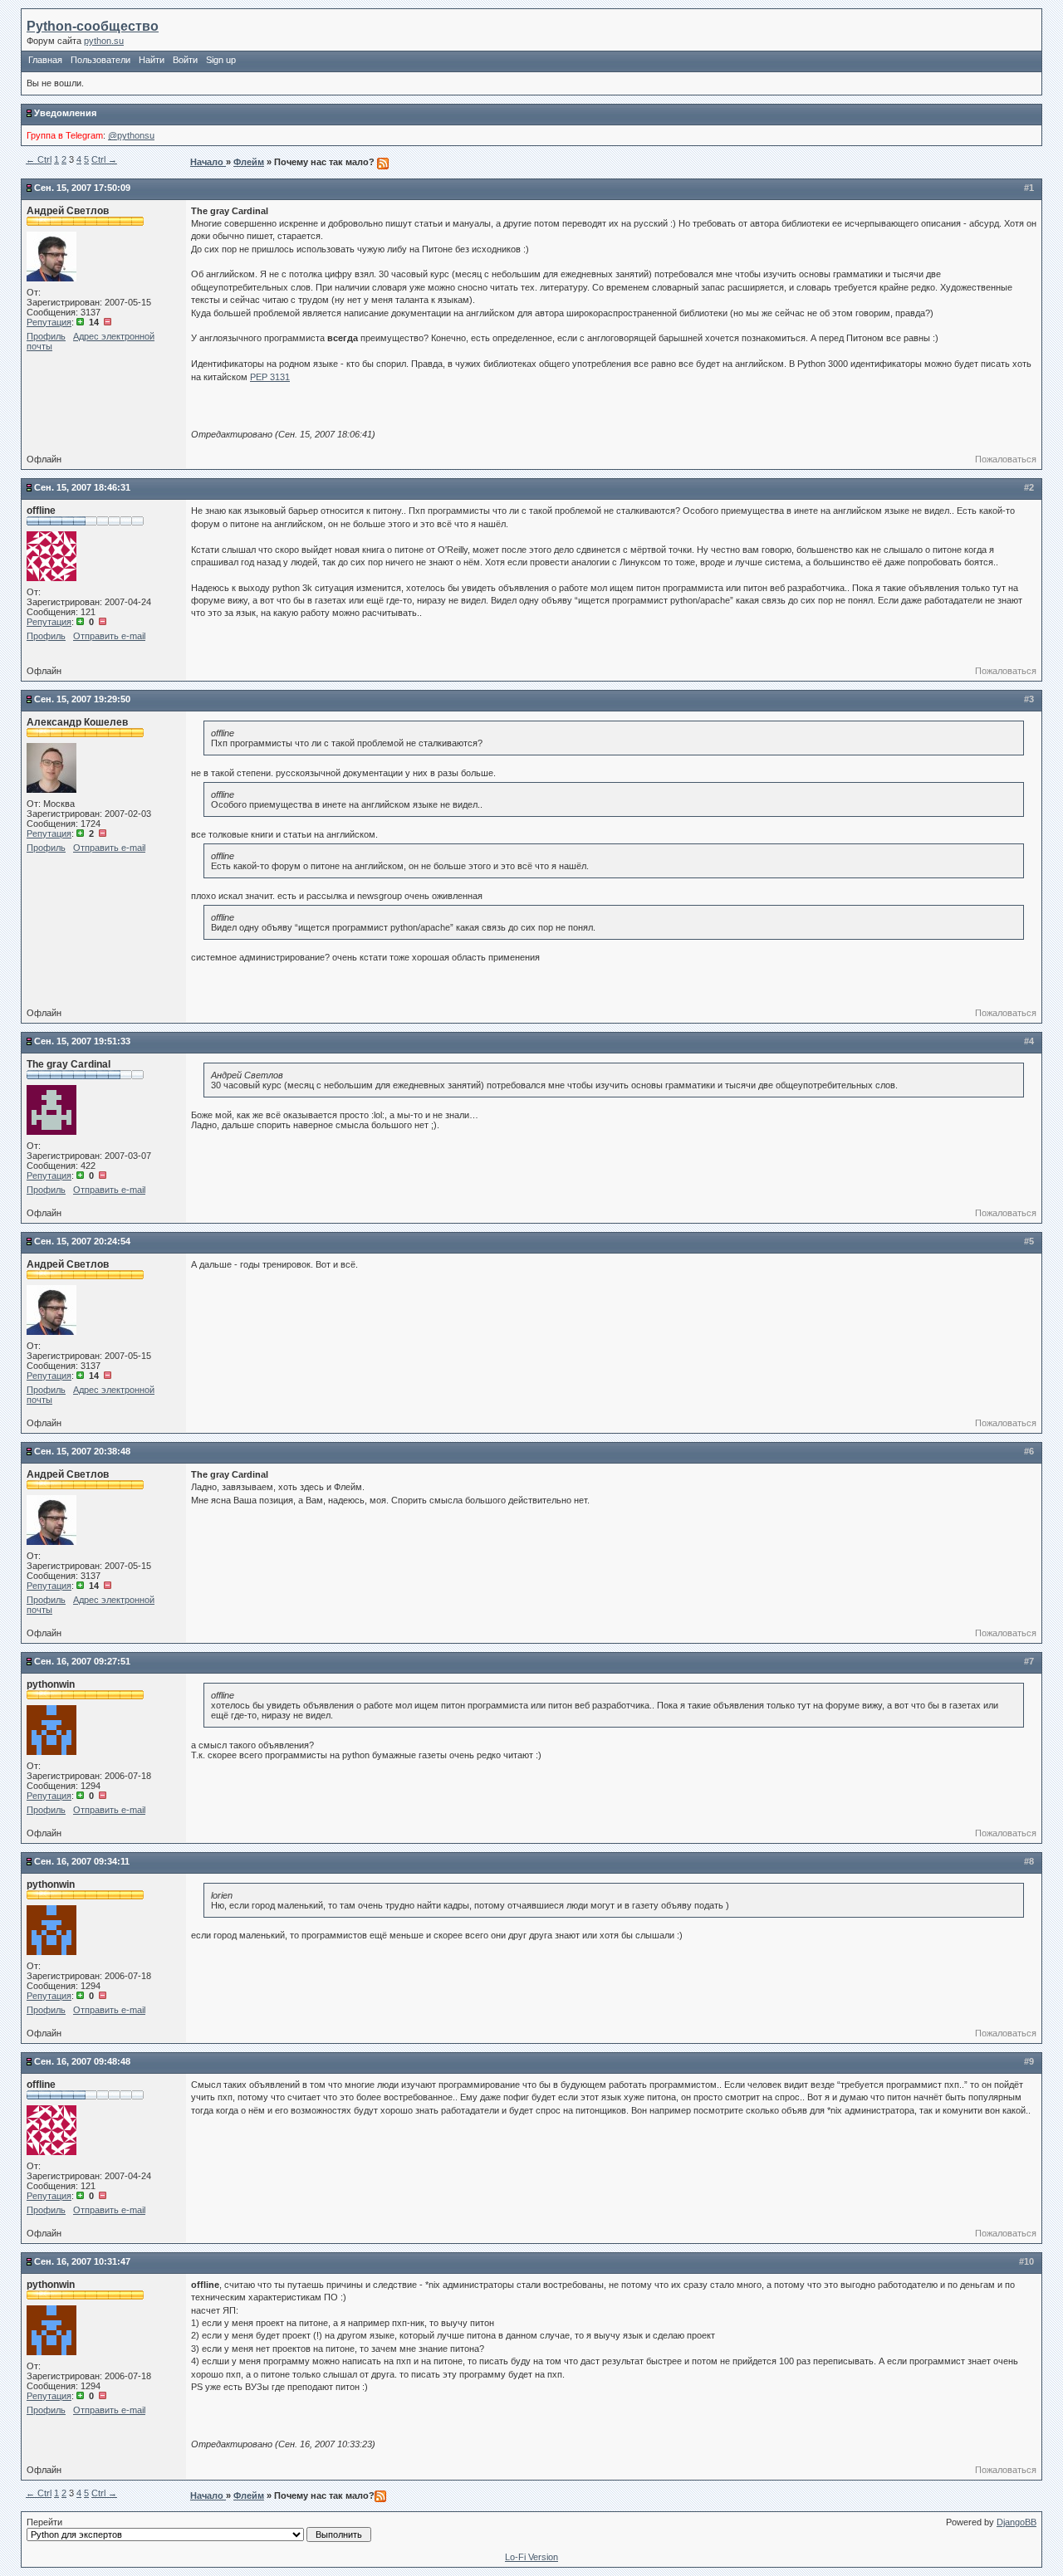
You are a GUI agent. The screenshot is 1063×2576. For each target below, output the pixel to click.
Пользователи (100, 60)
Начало (208, 162)
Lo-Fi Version (531, 2557)
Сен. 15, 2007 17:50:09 (82, 188)
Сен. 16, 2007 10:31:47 (82, 2261)
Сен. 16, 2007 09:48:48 (82, 2061)
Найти (152, 60)
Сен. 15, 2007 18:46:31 (82, 487)
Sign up (221, 60)
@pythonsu (131, 135)
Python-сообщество (93, 26)
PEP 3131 (270, 377)
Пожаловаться (1006, 459)
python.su (104, 41)
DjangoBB (1016, 2522)
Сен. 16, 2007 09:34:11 (82, 1861)
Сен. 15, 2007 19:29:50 (82, 699)
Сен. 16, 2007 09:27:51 (82, 1661)
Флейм (249, 162)
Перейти (44, 2522)
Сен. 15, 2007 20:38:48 (82, 1451)
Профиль (46, 336)
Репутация (49, 322)
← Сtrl (39, 159)
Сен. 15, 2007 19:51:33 (82, 1041)
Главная (45, 60)
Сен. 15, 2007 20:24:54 (82, 1241)
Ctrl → (104, 159)
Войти (185, 60)
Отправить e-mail (109, 636)
